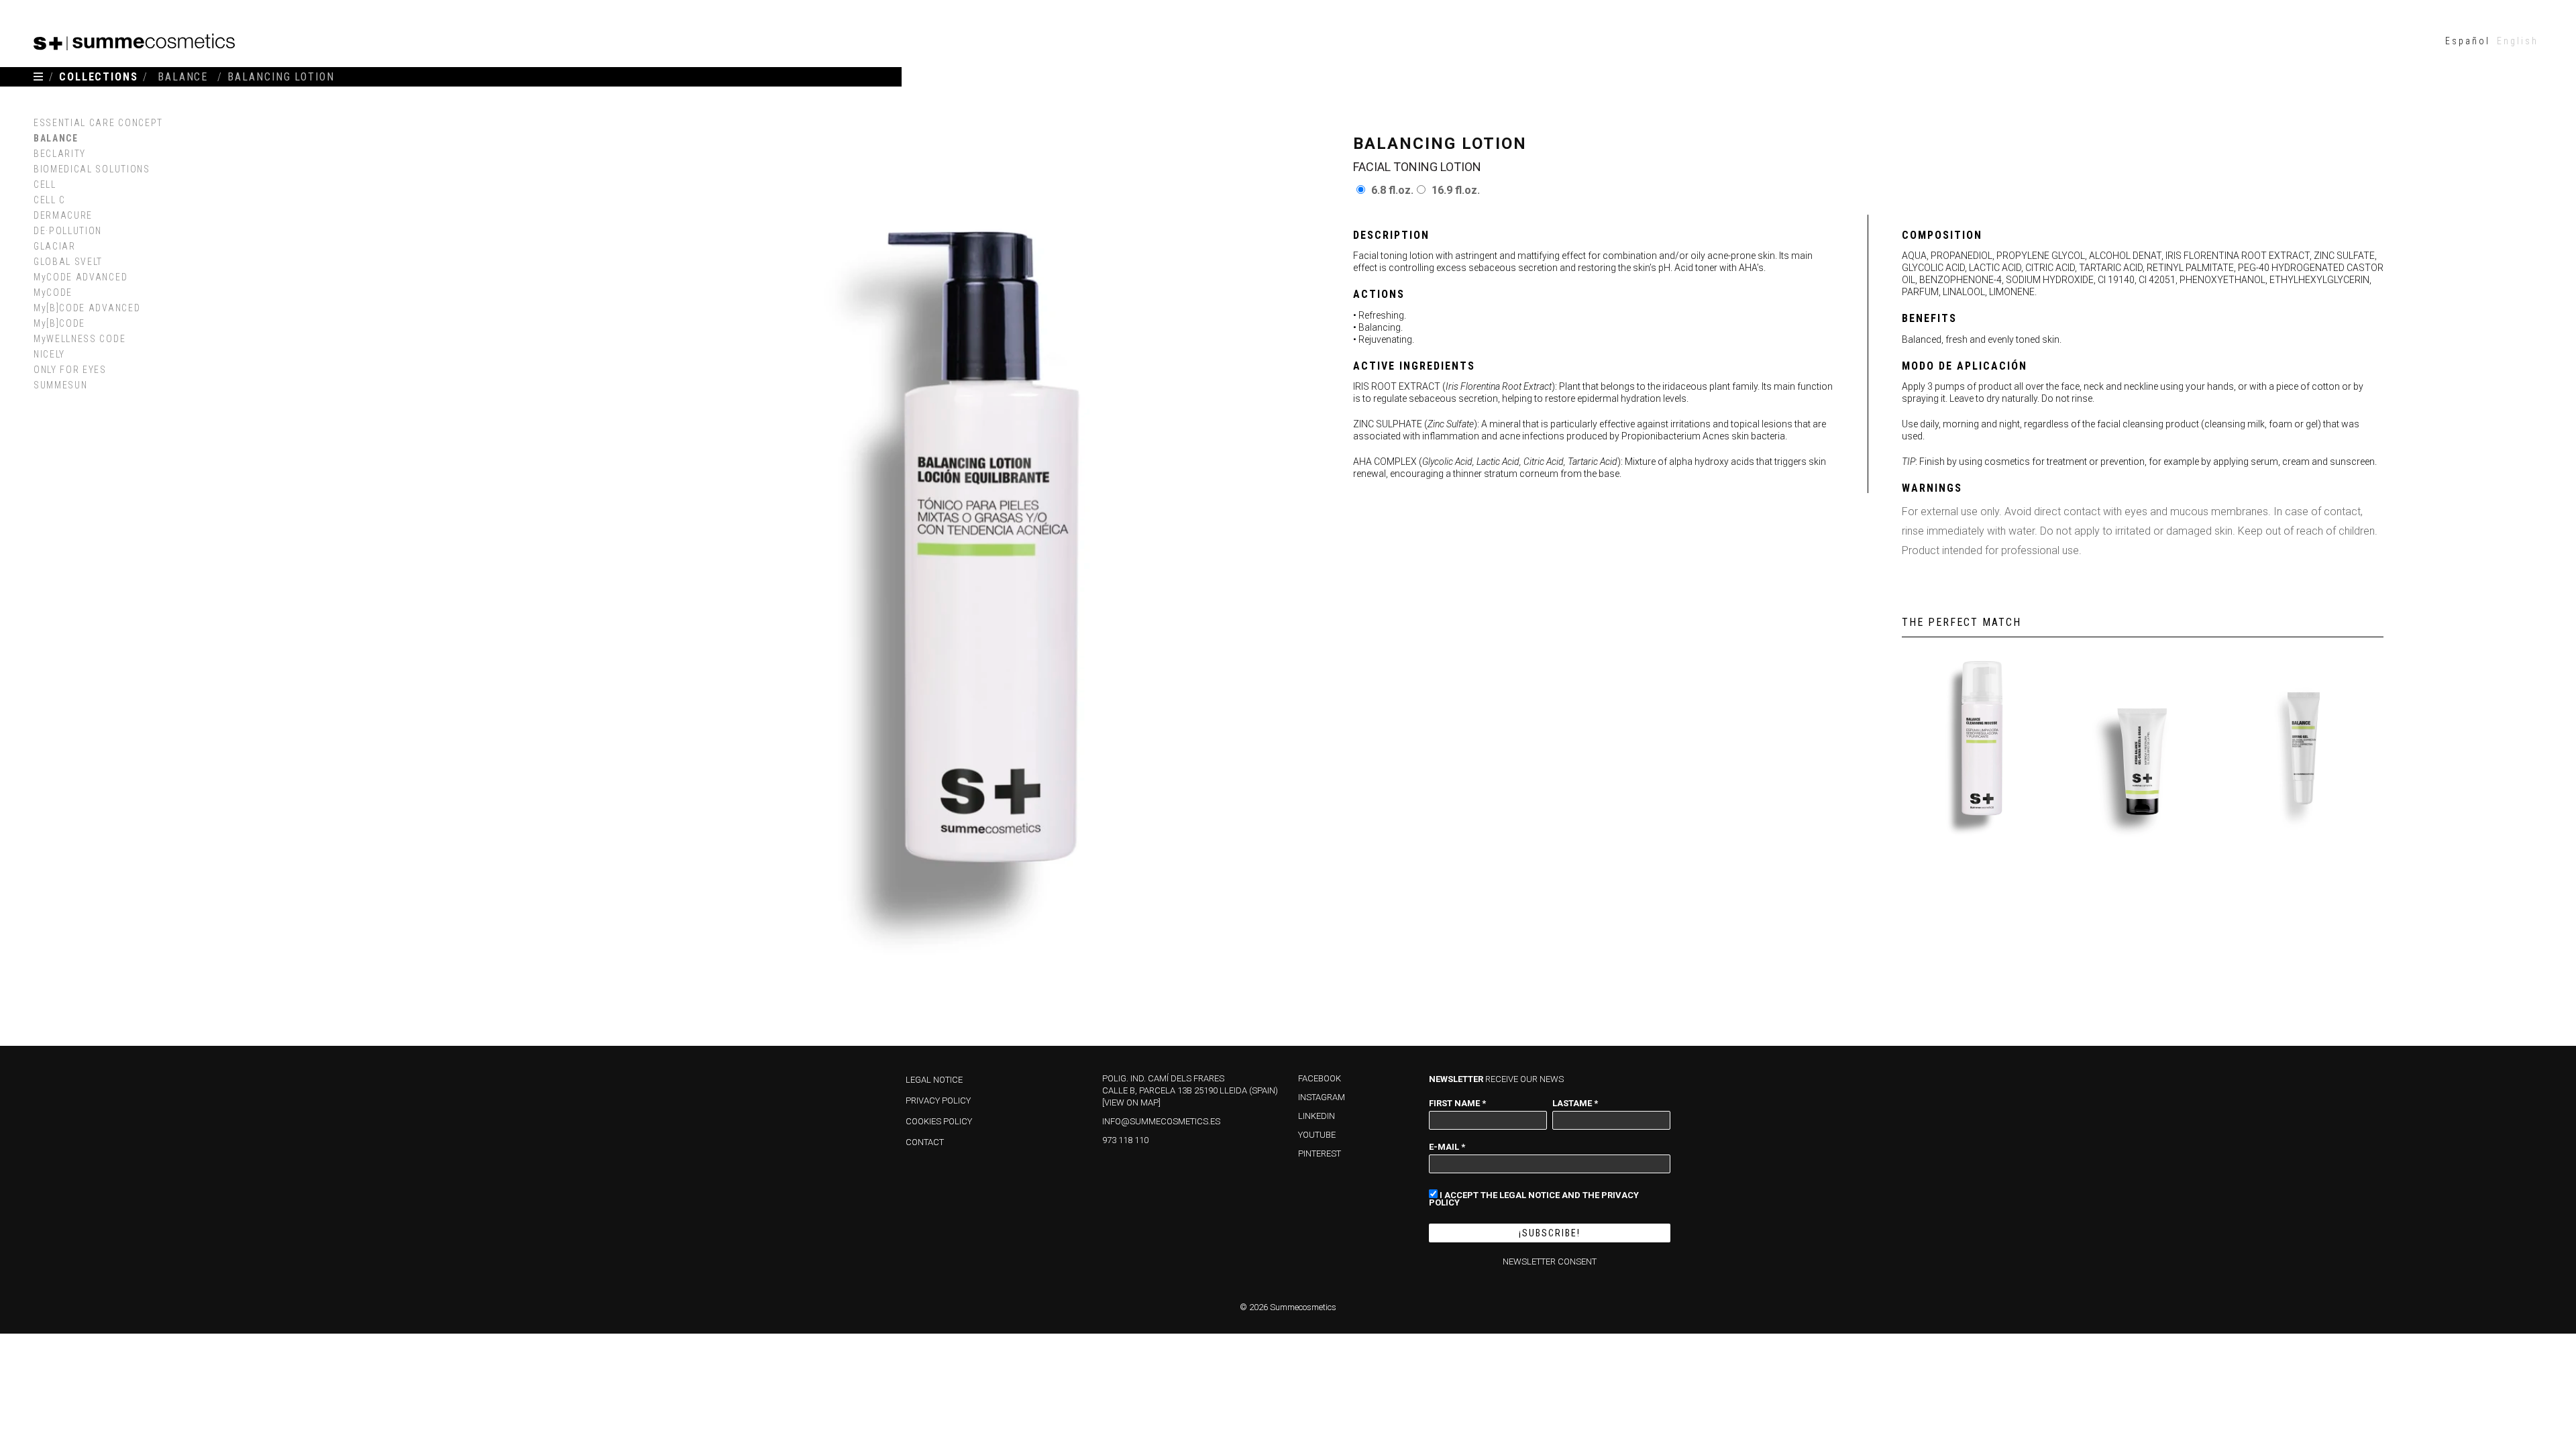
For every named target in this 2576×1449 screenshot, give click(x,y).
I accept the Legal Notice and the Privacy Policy (1534, 1198)
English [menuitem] (2518, 41)
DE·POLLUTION (68, 231)
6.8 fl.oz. (1392, 190)
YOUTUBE (1317, 1135)
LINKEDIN (1317, 1116)
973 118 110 (1125, 1140)
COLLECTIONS (99, 77)
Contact (925, 1142)
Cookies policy (939, 1121)
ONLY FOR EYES (70, 370)
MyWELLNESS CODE (79, 339)
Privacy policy (938, 1101)
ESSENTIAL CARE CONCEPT (98, 123)
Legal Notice (934, 1080)
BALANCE (56, 138)
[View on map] (1131, 1103)
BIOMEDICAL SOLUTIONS (92, 169)
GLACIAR (55, 246)
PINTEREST (1320, 1153)
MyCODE (53, 292)
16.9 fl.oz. (1456, 190)
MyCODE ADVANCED (80, 277)
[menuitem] (2468, 41)
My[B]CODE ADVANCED (87, 308)
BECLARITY (60, 154)
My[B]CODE (59, 323)
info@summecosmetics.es (1161, 1121)
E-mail (1447, 1146)
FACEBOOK (1320, 1078)
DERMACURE (63, 215)
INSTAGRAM (1322, 1097)
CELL (45, 184)
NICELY (49, 354)
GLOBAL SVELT (68, 262)
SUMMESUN (60, 385)
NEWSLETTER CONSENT (1550, 1262)
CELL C (50, 200)
